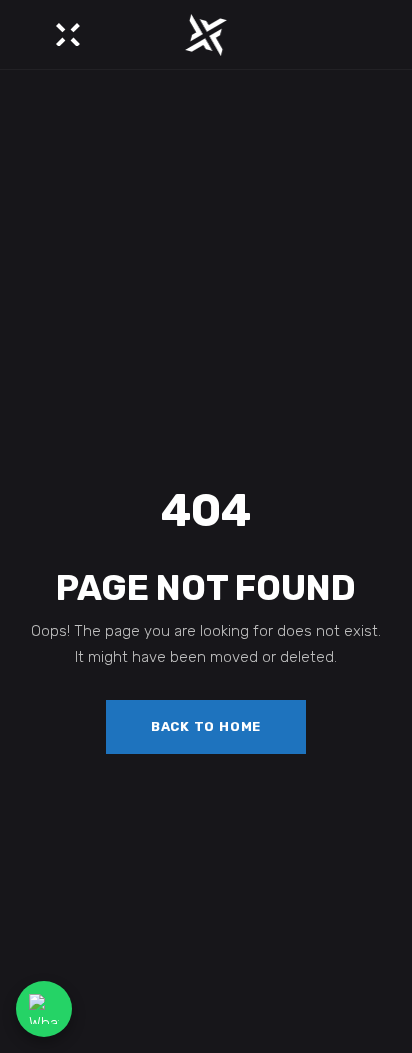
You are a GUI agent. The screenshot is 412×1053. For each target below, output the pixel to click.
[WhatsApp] (44, 1009)
